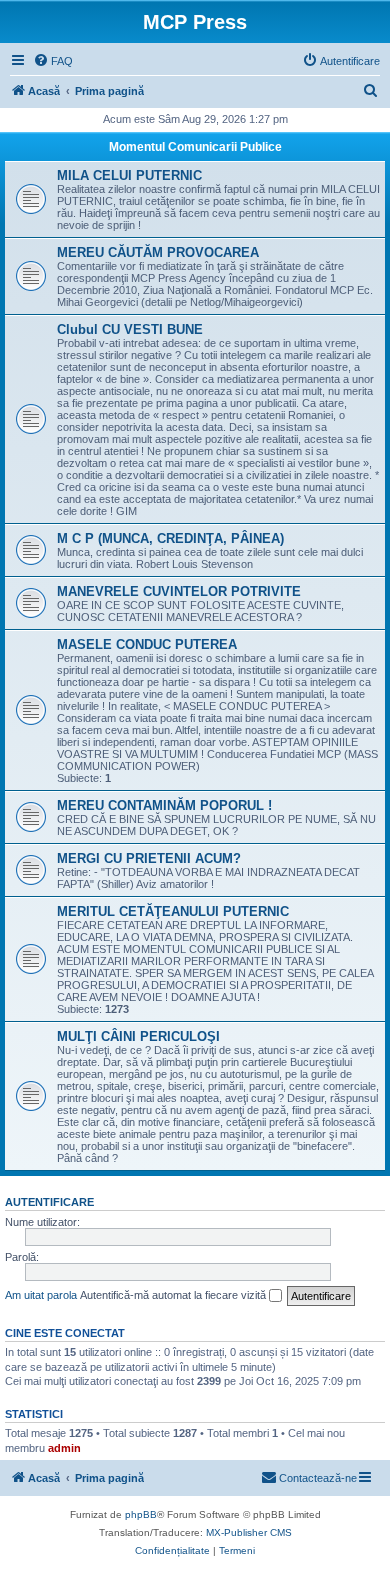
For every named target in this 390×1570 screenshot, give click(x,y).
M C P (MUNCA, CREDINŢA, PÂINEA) (170, 538)
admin (64, 1448)
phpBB (141, 1514)
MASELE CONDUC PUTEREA (147, 644)
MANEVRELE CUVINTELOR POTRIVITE (179, 591)
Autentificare (49, 1202)
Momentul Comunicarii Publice (195, 147)
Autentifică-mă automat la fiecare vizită (174, 1295)
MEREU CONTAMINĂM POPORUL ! (164, 805)
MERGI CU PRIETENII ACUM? (149, 858)
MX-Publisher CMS (249, 1532)
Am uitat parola (41, 1295)
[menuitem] (53, 61)
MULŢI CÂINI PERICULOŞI (138, 1036)
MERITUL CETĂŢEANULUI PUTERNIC (173, 911)
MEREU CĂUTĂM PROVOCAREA (158, 252)
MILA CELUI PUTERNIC (129, 175)
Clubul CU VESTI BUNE (130, 329)
